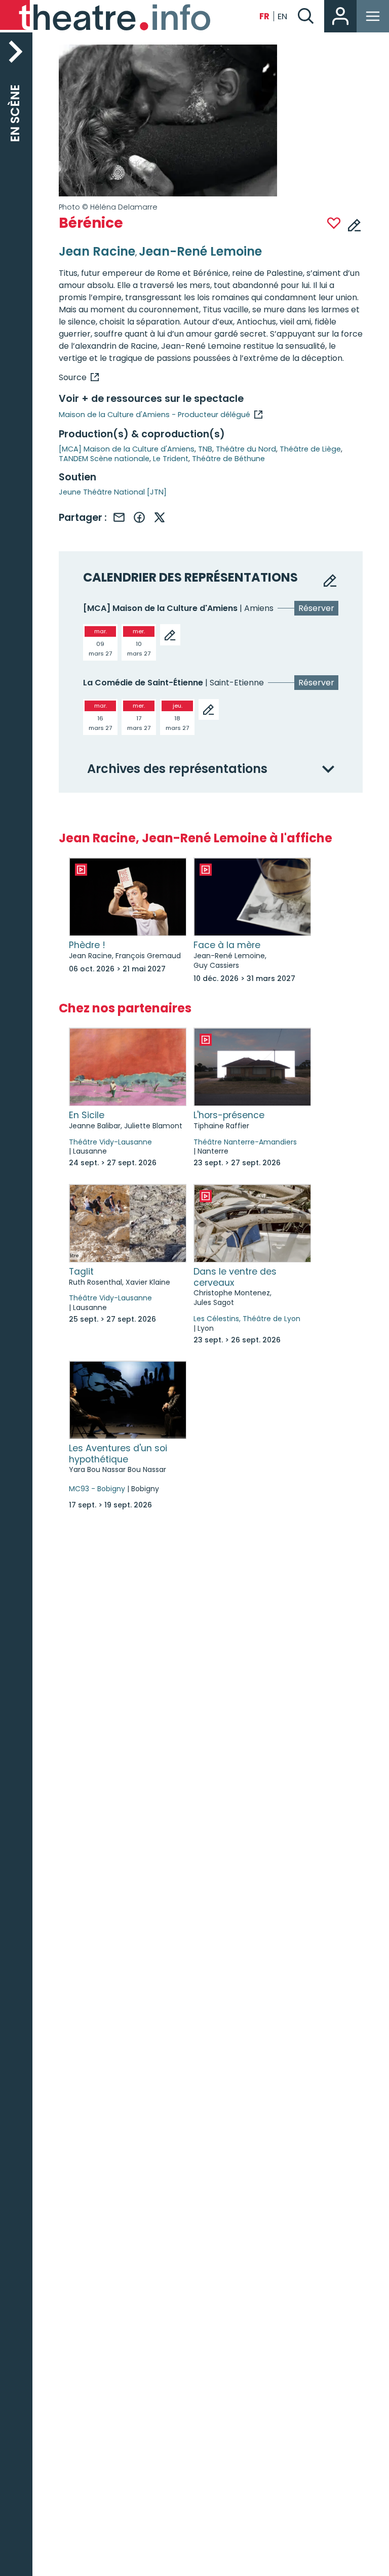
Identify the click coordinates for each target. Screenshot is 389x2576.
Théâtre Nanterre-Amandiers (245, 1142)
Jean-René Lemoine (200, 251)
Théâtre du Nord (246, 449)
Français (264, 16)
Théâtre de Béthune (228, 459)
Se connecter (340, 16)
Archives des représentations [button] (177, 769)
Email (119, 517)
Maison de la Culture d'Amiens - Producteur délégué (154, 415)
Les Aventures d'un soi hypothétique (118, 1454)
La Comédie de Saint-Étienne (143, 683)
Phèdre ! (87, 945)
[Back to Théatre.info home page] (106, 16)
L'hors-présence (229, 1115)
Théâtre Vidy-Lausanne (110, 1142)
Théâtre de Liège (310, 449)
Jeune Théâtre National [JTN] (113, 492)
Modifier (355, 224)
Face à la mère (227, 945)
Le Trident (171, 459)
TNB (205, 449)
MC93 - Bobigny (97, 1489)
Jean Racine (97, 251)
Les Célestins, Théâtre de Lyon (247, 1319)
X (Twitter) (160, 517)
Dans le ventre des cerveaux (235, 1277)
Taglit (81, 1272)
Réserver (316, 608)
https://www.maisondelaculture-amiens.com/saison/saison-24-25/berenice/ (79, 377)
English (283, 16)
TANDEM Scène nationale (104, 459)
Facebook (139, 517)
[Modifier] (170, 635)
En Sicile (87, 1115)
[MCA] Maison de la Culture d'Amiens (127, 449)
